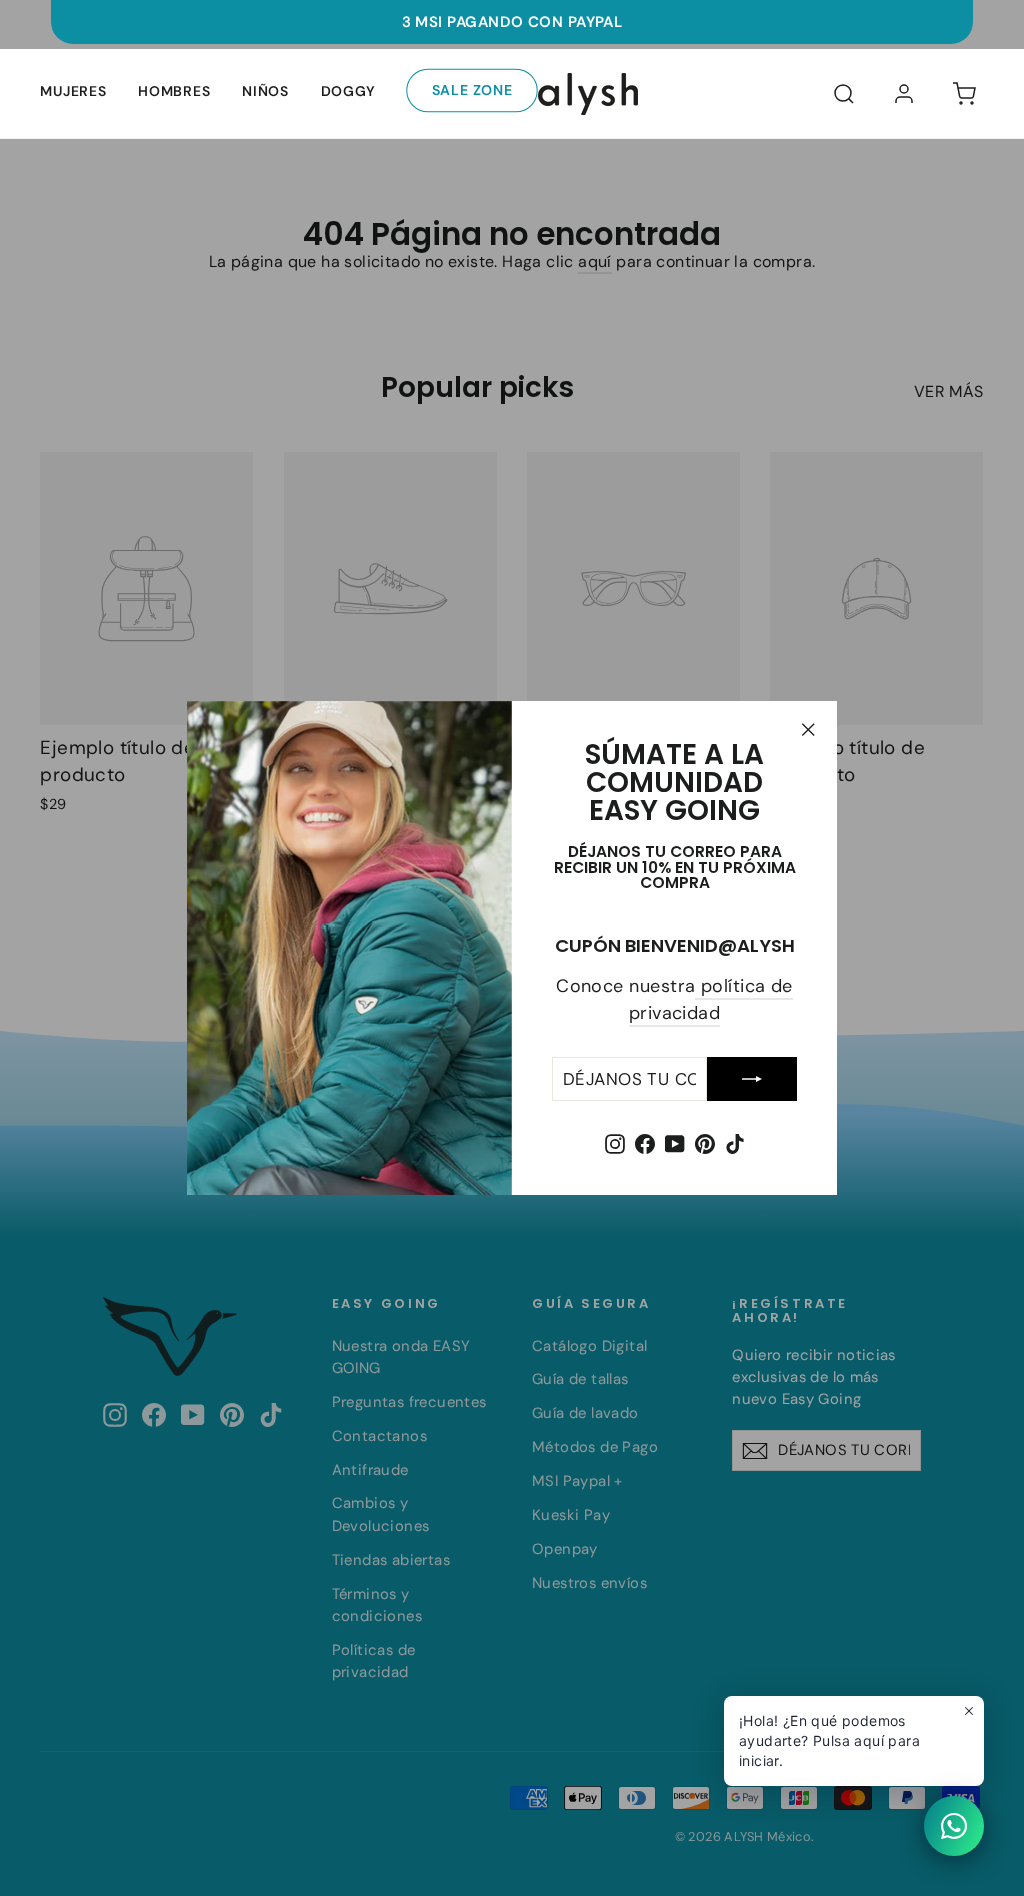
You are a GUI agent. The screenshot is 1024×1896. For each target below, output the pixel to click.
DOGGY (348, 91)
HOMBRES (174, 91)
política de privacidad (711, 999)
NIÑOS (265, 91)
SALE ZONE (473, 90)
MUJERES (73, 91)
